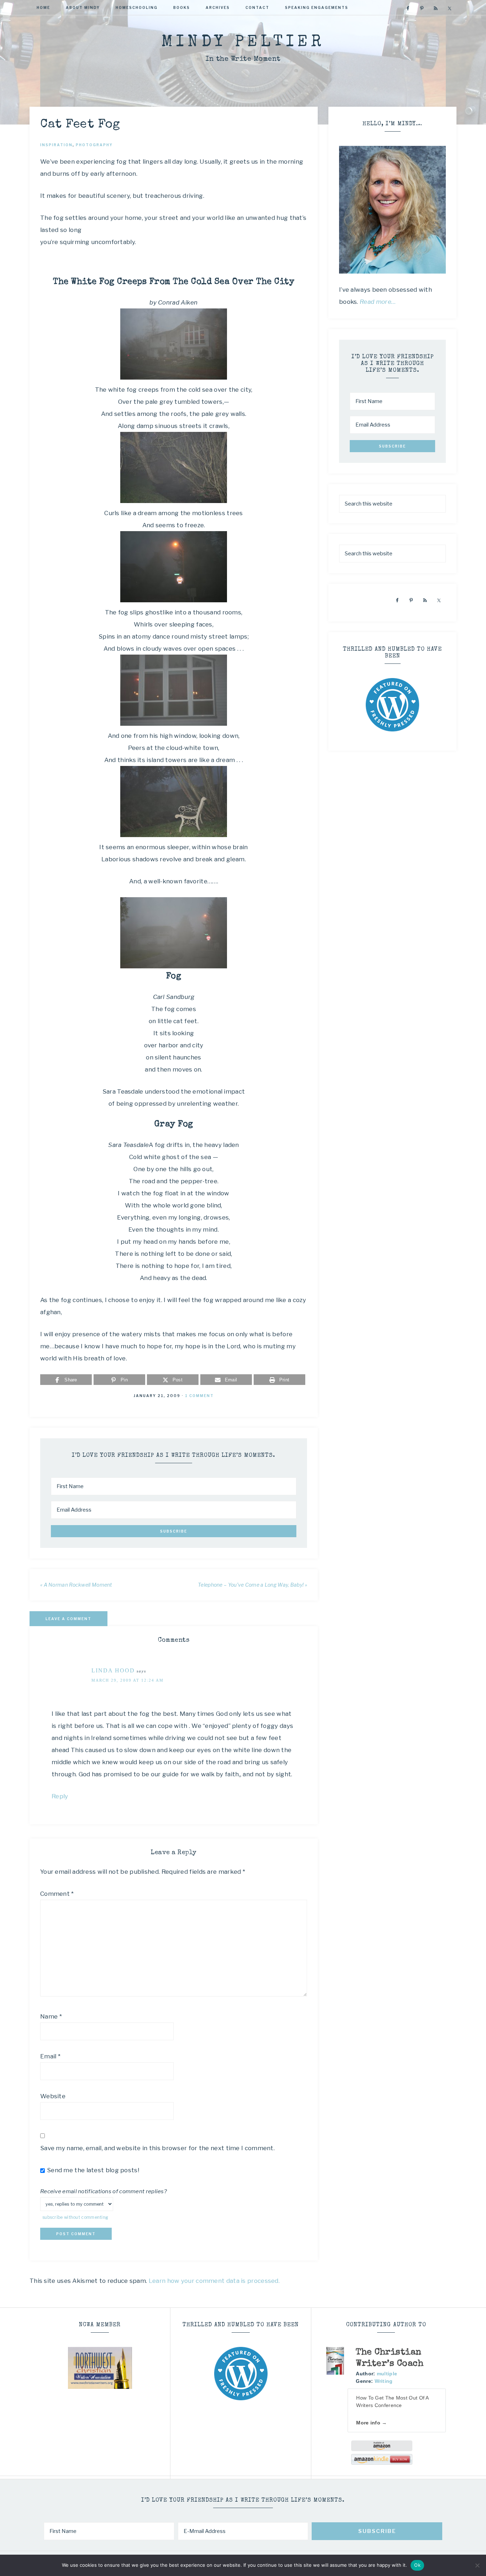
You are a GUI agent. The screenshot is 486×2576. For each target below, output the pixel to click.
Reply (60, 1796)
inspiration (56, 145)
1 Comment (199, 1396)
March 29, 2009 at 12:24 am (128, 1680)
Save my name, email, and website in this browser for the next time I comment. (157, 2148)
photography (94, 145)
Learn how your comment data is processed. (214, 2281)
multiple (387, 2374)
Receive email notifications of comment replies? (104, 2191)
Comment (57, 1894)
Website (53, 2096)
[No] (477, 2565)
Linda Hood (113, 1670)
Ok (417, 2565)
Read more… (378, 302)
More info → (371, 2423)
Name (51, 2016)
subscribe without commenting (75, 2217)
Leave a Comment (68, 1619)
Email (50, 2056)
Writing (384, 2381)
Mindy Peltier (243, 43)
